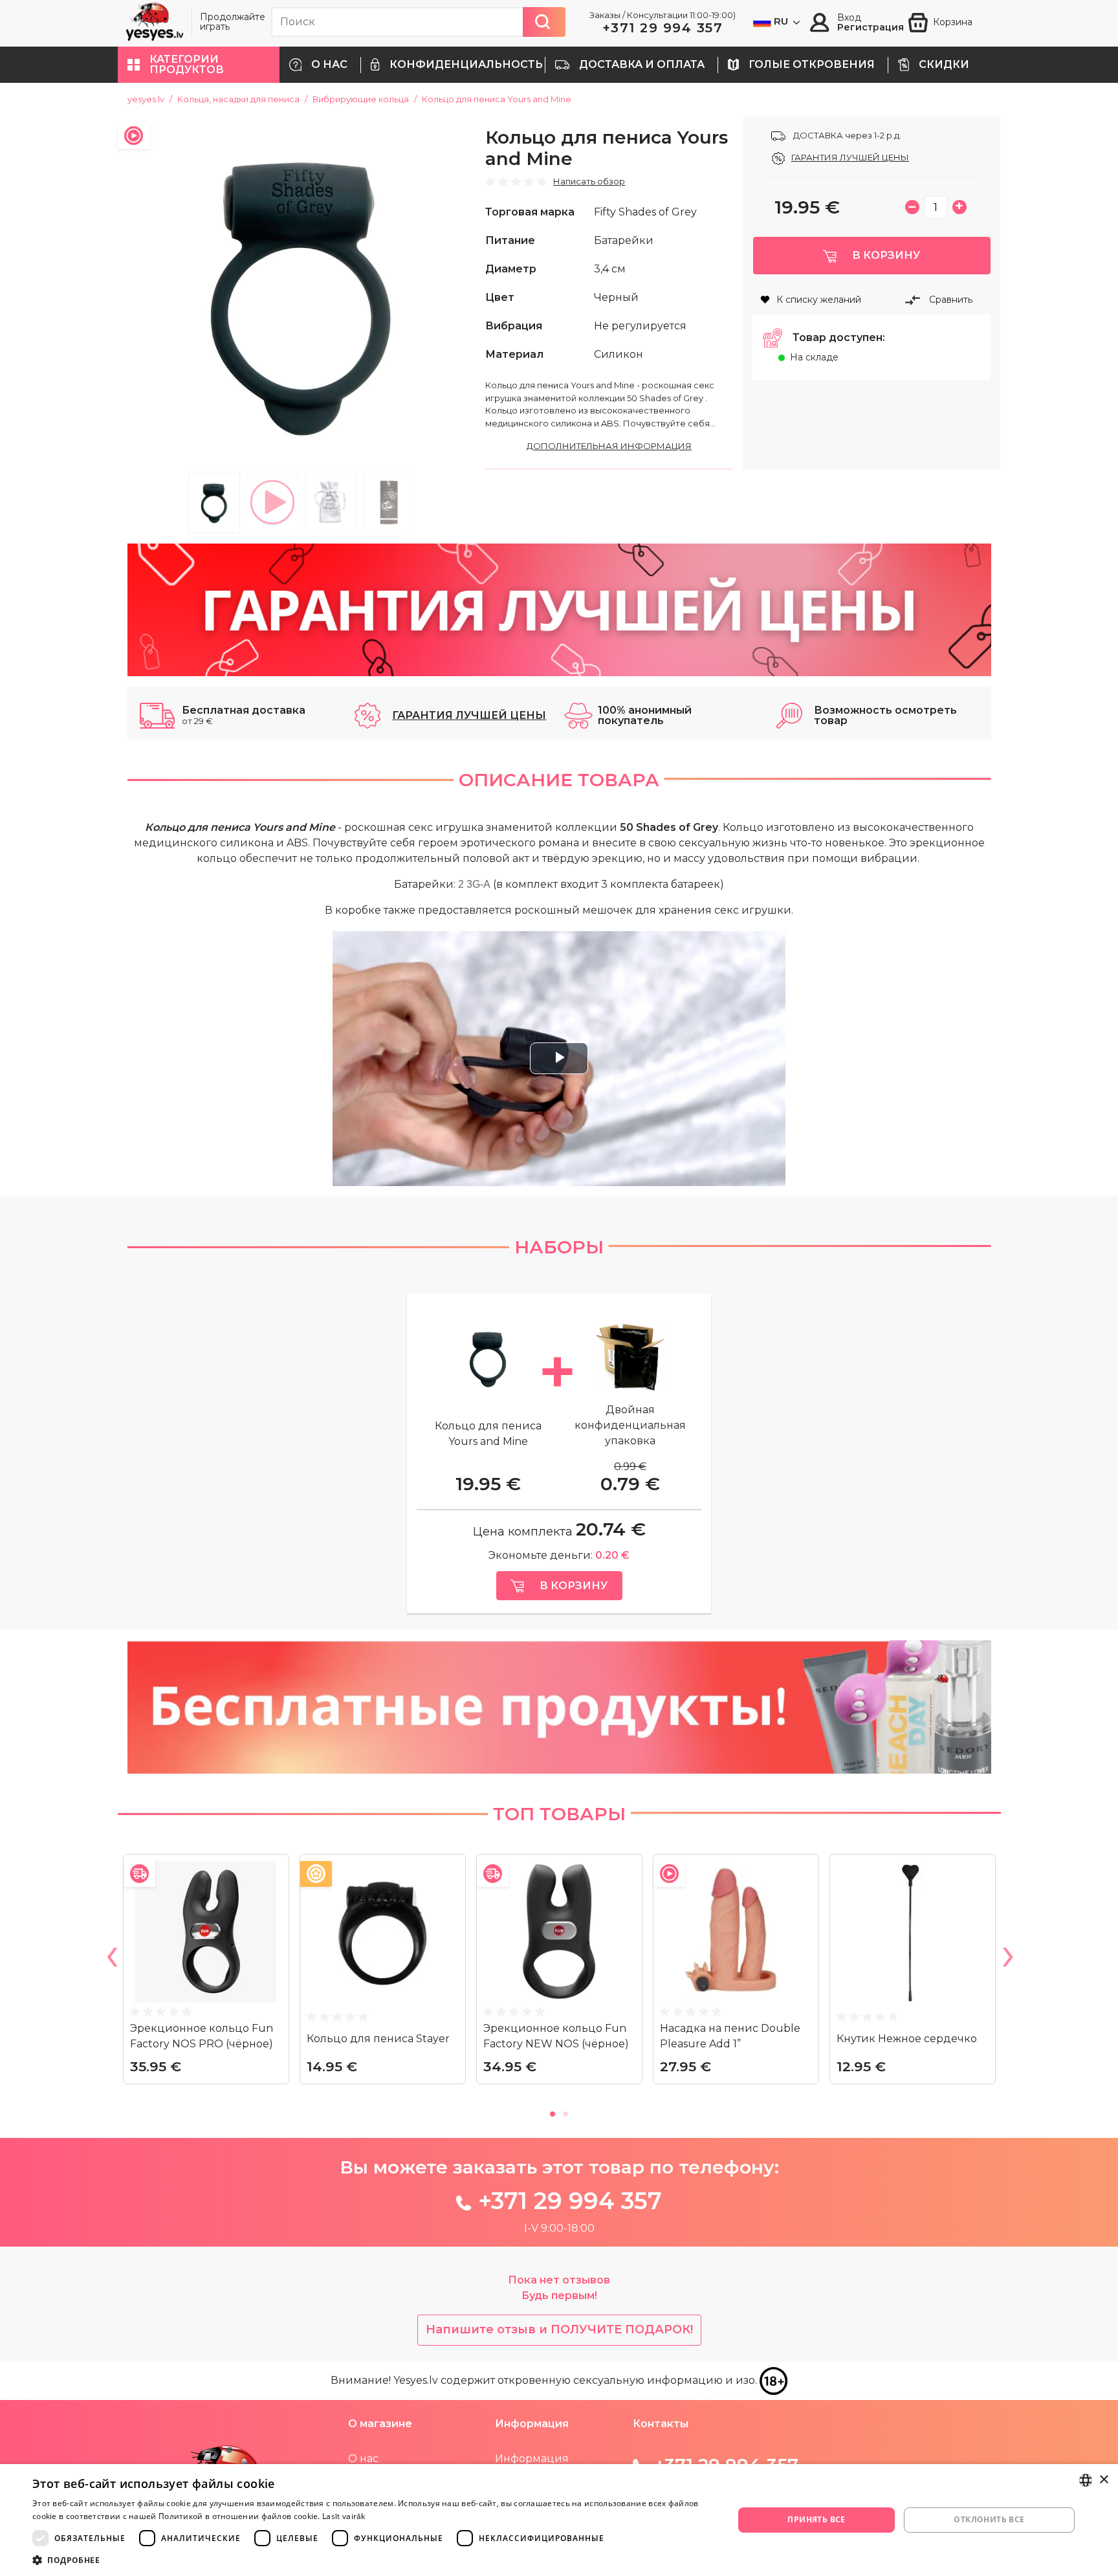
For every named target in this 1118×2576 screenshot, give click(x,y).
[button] (199, 65)
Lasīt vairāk (344, 2516)
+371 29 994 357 (663, 28)
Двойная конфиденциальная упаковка (630, 1425)
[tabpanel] (302, 291)
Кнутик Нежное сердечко (907, 2039)
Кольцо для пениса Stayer (378, 2039)
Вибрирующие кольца (361, 99)
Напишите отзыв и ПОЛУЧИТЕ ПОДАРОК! (559, 2329)
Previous (111, 1959)
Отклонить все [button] (989, 2519)
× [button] (1103, 2480)
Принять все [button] (816, 2519)
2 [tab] (272, 502)
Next (1007, 1959)
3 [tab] (331, 502)
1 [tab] (214, 502)
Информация (532, 2459)
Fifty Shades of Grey (645, 212)
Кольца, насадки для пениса (238, 99)
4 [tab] (389, 502)
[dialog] (559, 2520)
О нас (363, 2459)
